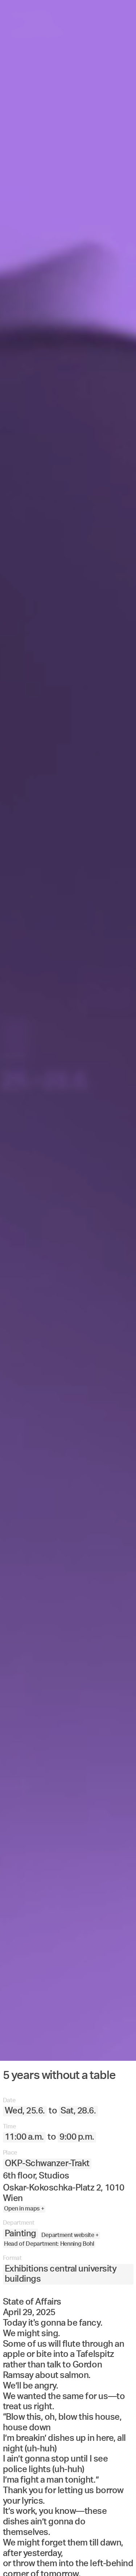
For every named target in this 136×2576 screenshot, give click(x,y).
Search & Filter (86, 2559)
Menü (35, 2559)
